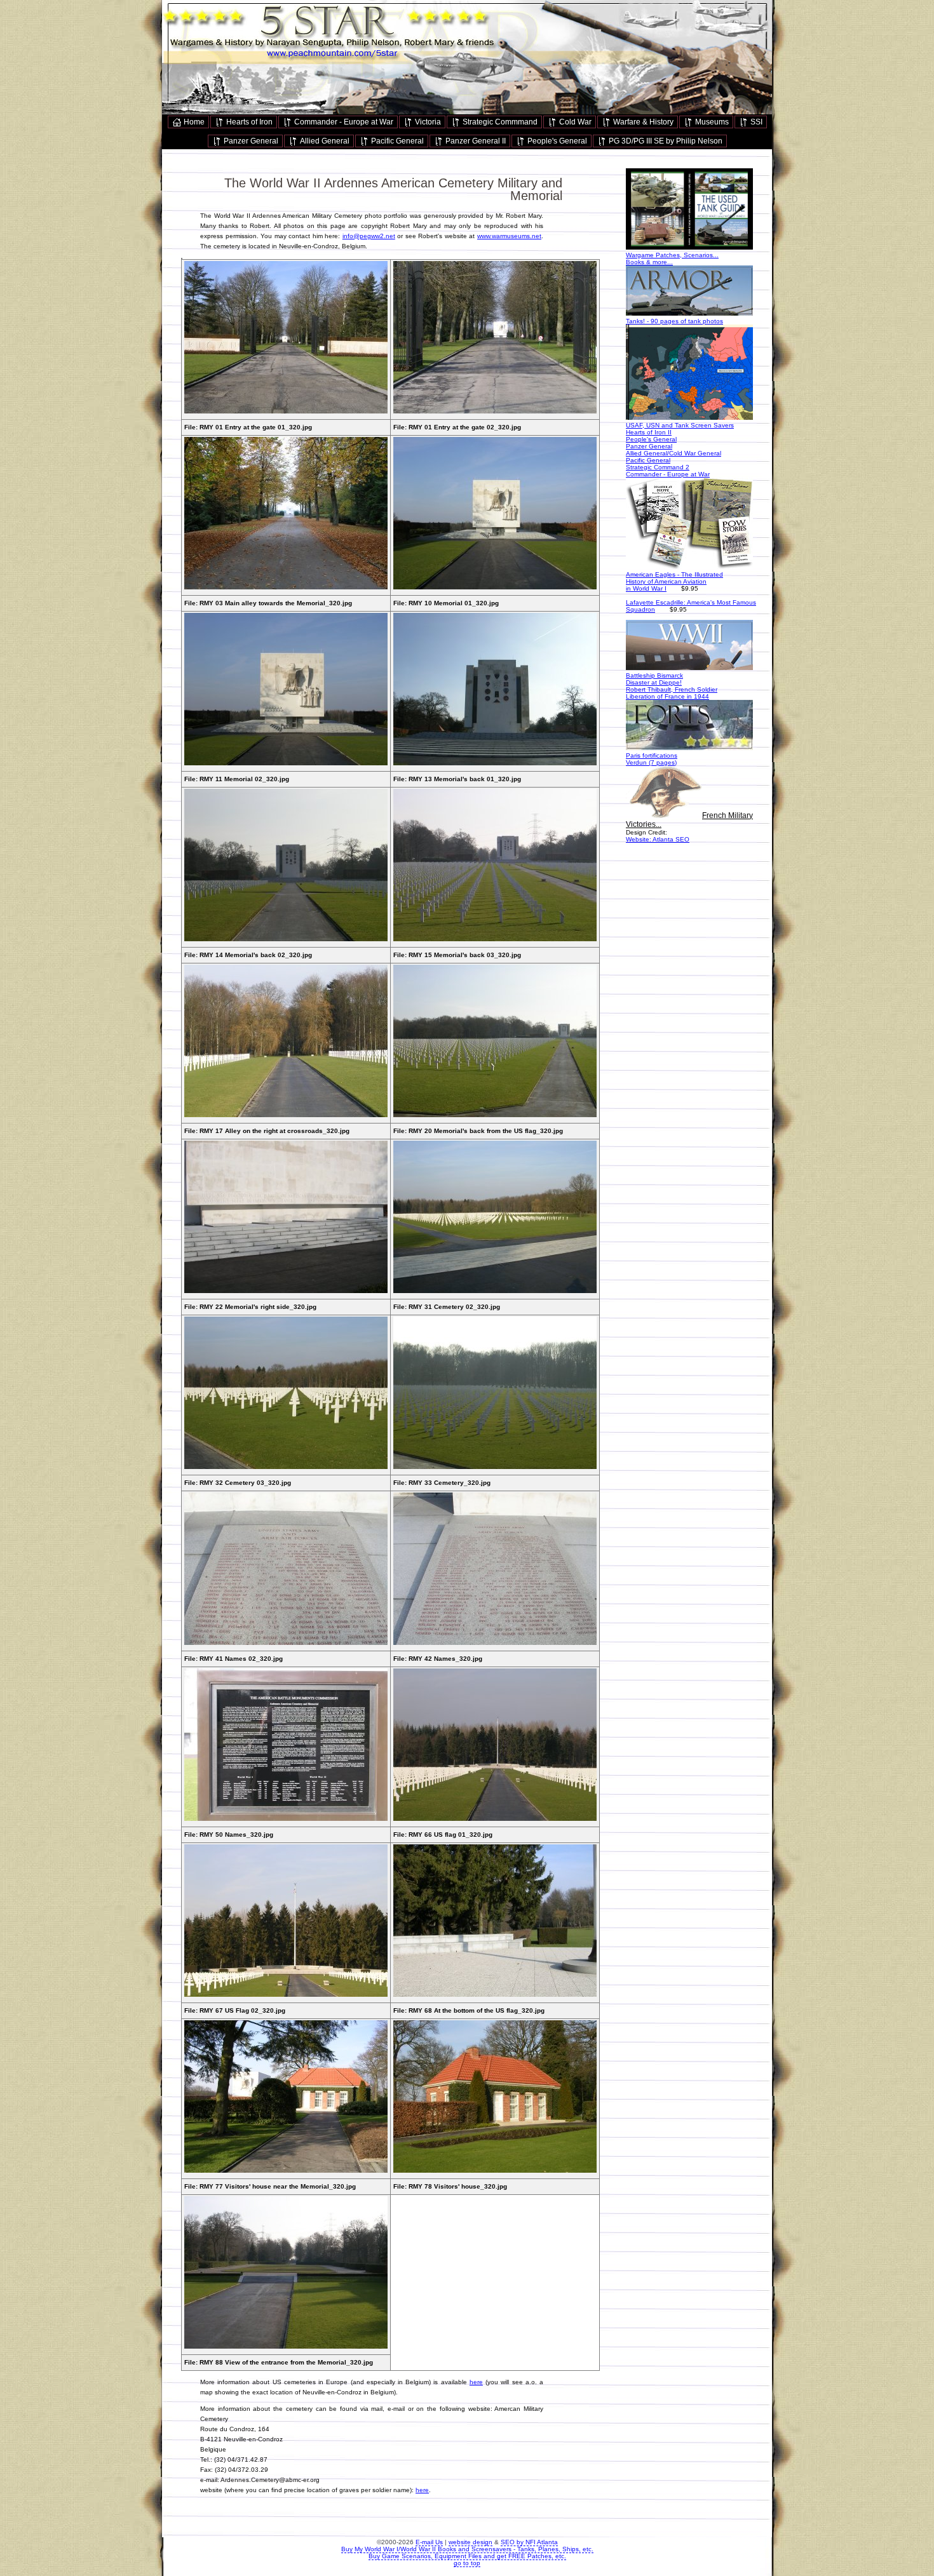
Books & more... (649, 262)
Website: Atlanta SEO (658, 839)
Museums (711, 122)
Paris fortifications (652, 755)
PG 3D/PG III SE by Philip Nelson (665, 141)
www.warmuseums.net (509, 236)
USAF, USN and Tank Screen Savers (680, 425)
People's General (556, 141)
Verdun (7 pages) (651, 762)
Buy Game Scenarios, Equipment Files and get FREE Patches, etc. (467, 2556)
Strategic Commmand (499, 122)
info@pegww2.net (369, 236)
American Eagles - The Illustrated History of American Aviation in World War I (674, 581)
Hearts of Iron (248, 122)
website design (470, 2542)
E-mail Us (429, 2542)
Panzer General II (475, 141)
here (476, 2382)
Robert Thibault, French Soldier (672, 689)
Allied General (324, 141)
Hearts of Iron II (649, 432)
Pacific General (396, 141)
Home (193, 122)
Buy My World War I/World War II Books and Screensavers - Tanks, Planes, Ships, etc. (467, 2549)
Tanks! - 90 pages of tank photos (674, 321)
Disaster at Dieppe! (654, 682)
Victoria (427, 122)
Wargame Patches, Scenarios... (672, 255)
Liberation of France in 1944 (667, 696)
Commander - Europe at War (343, 122)
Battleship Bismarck (654, 675)
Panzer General (250, 141)
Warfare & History (642, 122)
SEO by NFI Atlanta (529, 2542)
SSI (755, 122)
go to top (467, 2563)
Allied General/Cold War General (673, 453)
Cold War (574, 122)
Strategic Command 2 (658, 467)
